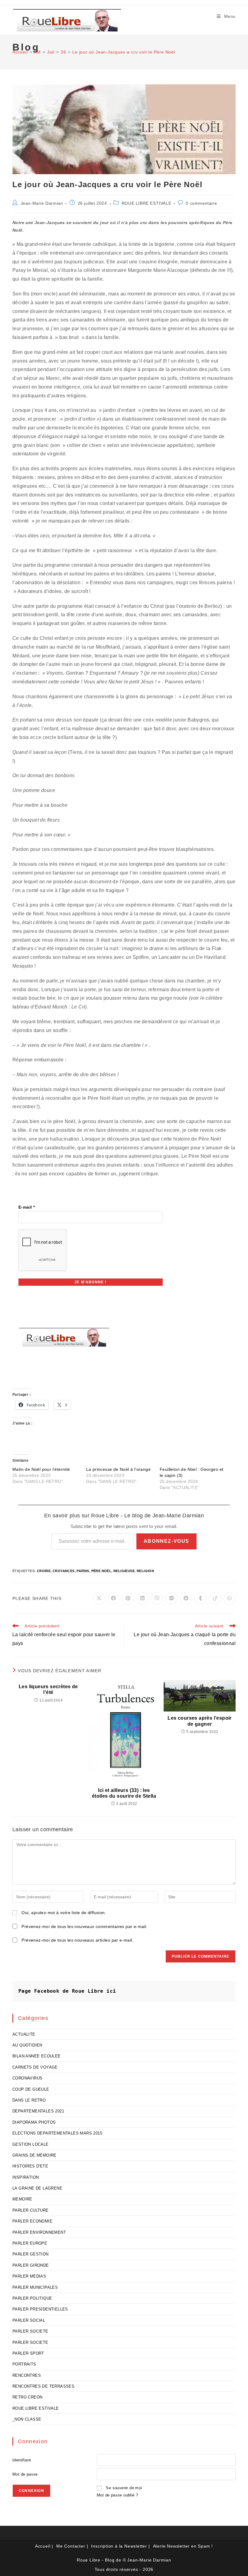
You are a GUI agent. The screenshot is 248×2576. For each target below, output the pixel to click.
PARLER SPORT (28, 2353)
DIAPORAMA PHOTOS (34, 2122)
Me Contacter (71, 2546)
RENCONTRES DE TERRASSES (43, 2386)
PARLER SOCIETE (30, 2331)
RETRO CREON (27, 2397)
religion (145, 1571)
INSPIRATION (26, 2177)
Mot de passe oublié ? (117, 2495)
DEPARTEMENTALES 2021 (38, 2111)
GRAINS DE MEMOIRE (34, 2155)
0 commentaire (201, 203)
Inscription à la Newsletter (119, 2546)
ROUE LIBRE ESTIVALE (146, 203)
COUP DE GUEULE (31, 2089)
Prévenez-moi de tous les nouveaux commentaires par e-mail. (84, 1926)
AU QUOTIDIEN (27, 2045)
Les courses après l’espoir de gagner (199, 1721)
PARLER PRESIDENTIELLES (40, 2309)
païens (83, 1571)
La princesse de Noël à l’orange (118, 1469)
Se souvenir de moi (124, 2488)
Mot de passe (25, 2474)
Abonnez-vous (166, 1541)
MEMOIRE (22, 2199)
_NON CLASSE (27, 2419)
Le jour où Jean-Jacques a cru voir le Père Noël (124, 52)
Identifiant (22, 2460)
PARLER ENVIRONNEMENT (39, 2232)
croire (44, 1571)
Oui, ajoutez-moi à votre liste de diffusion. (63, 1913)
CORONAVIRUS (27, 2078)
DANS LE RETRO (29, 2100)
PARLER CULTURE (31, 2210)
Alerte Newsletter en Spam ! (183, 2546)
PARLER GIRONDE (31, 2265)
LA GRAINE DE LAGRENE (37, 2188)
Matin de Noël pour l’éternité (41, 1469)
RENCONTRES (27, 2375)
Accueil (43, 2546)
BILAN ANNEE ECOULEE (37, 2056)
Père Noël (101, 1571)
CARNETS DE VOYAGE (35, 2067)
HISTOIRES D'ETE (30, 2166)
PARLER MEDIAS (29, 2276)
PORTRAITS (24, 2364)
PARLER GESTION (31, 2254)
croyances (64, 1571)
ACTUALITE (24, 2034)
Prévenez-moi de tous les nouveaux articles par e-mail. (77, 1940)
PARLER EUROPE (30, 2243)
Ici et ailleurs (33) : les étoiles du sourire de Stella (124, 1793)
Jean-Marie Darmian (42, 203)
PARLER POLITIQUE (32, 2298)
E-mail (27, 1207)
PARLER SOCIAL (29, 2320)
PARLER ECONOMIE (32, 2221)
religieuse (124, 1571)
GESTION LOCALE (31, 2144)
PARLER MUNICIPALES (35, 2287)
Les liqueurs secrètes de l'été (48, 1689)
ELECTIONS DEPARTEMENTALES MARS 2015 (57, 2133)
